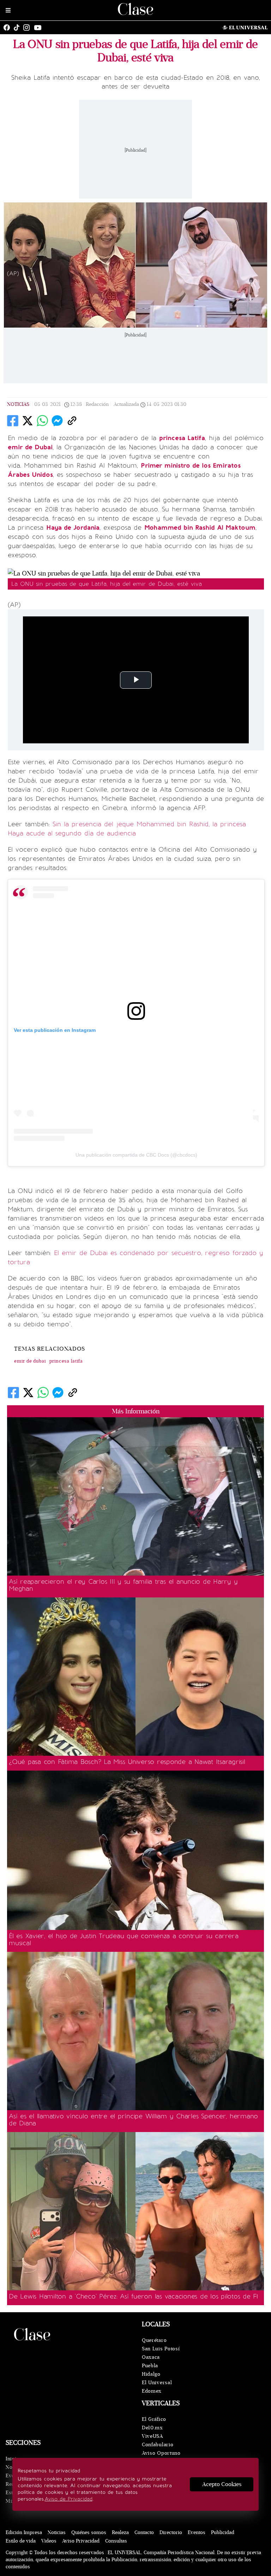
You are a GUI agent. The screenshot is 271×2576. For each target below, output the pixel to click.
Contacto (144, 2532)
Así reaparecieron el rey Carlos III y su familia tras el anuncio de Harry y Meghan (123, 1585)
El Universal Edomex (157, 2387)
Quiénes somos (89, 2532)
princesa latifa (66, 1361)
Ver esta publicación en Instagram (55, 1030)
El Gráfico (154, 2419)
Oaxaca (151, 2357)
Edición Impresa (24, 2532)
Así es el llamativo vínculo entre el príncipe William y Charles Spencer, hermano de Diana (133, 2120)
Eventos (197, 2532)
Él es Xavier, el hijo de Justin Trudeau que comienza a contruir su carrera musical (124, 1939)
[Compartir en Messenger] (57, 421)
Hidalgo (151, 2374)
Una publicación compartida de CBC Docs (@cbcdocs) (136, 1155)
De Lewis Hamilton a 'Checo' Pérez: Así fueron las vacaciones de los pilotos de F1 (133, 2296)
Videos (49, 2541)
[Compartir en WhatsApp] (42, 421)
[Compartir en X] (28, 421)
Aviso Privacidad (81, 2541)
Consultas (116, 2541)
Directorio (171, 2532)
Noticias (18, 404)
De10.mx (152, 2428)
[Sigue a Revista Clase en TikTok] (18, 28)
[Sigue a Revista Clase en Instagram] (28, 28)
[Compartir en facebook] (13, 421)
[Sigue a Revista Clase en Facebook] (8, 28)
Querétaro (154, 2340)
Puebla (150, 2366)
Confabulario (158, 2445)
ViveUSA (152, 2436)
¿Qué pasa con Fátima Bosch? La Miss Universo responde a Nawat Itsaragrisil (127, 1762)
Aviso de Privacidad (69, 2499)
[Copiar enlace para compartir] (72, 421)
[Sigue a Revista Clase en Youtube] (40, 28)
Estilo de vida (21, 2541)
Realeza (120, 2532)
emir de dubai (30, 1361)
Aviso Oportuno (161, 2453)
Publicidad (223, 2532)
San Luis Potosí (161, 2349)
